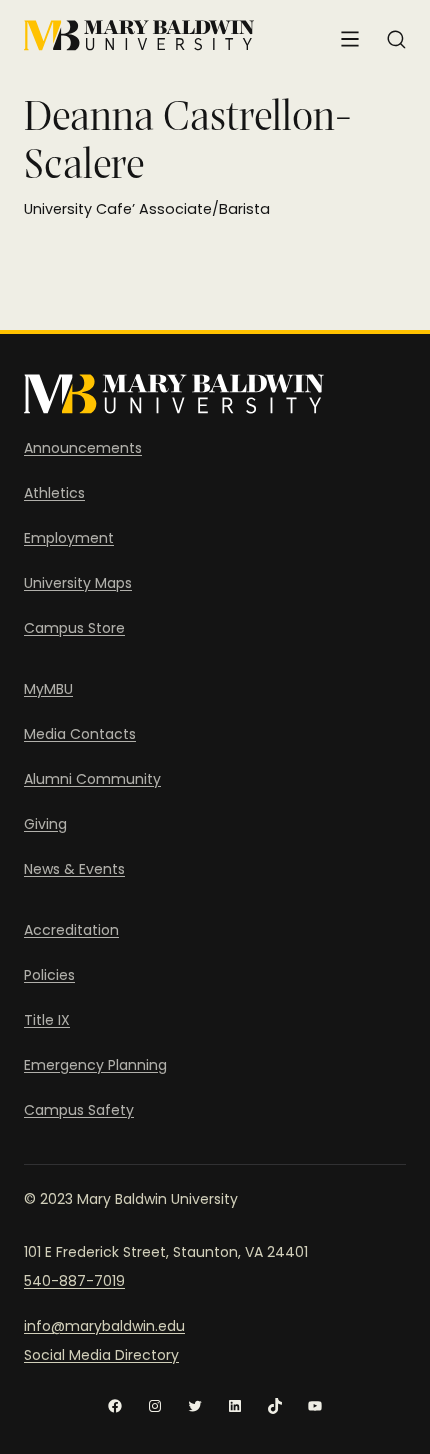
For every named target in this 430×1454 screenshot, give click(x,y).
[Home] (139, 35)
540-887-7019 (74, 1281)
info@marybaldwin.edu (104, 1326)
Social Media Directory (101, 1355)
